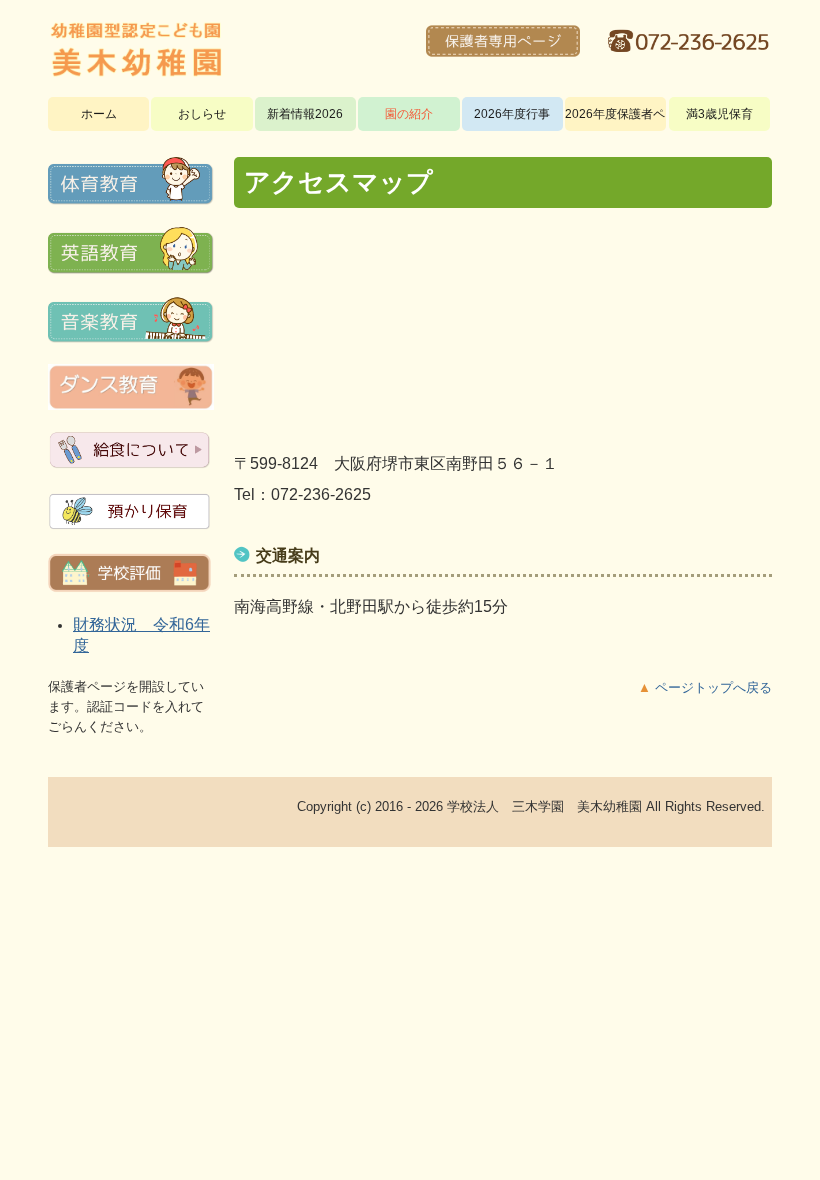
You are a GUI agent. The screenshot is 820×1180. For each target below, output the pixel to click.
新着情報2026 (305, 114)
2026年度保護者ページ (615, 114)
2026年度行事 (512, 114)
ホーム (99, 114)
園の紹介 (409, 114)
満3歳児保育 (719, 114)
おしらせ (202, 114)
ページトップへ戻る (713, 687)
